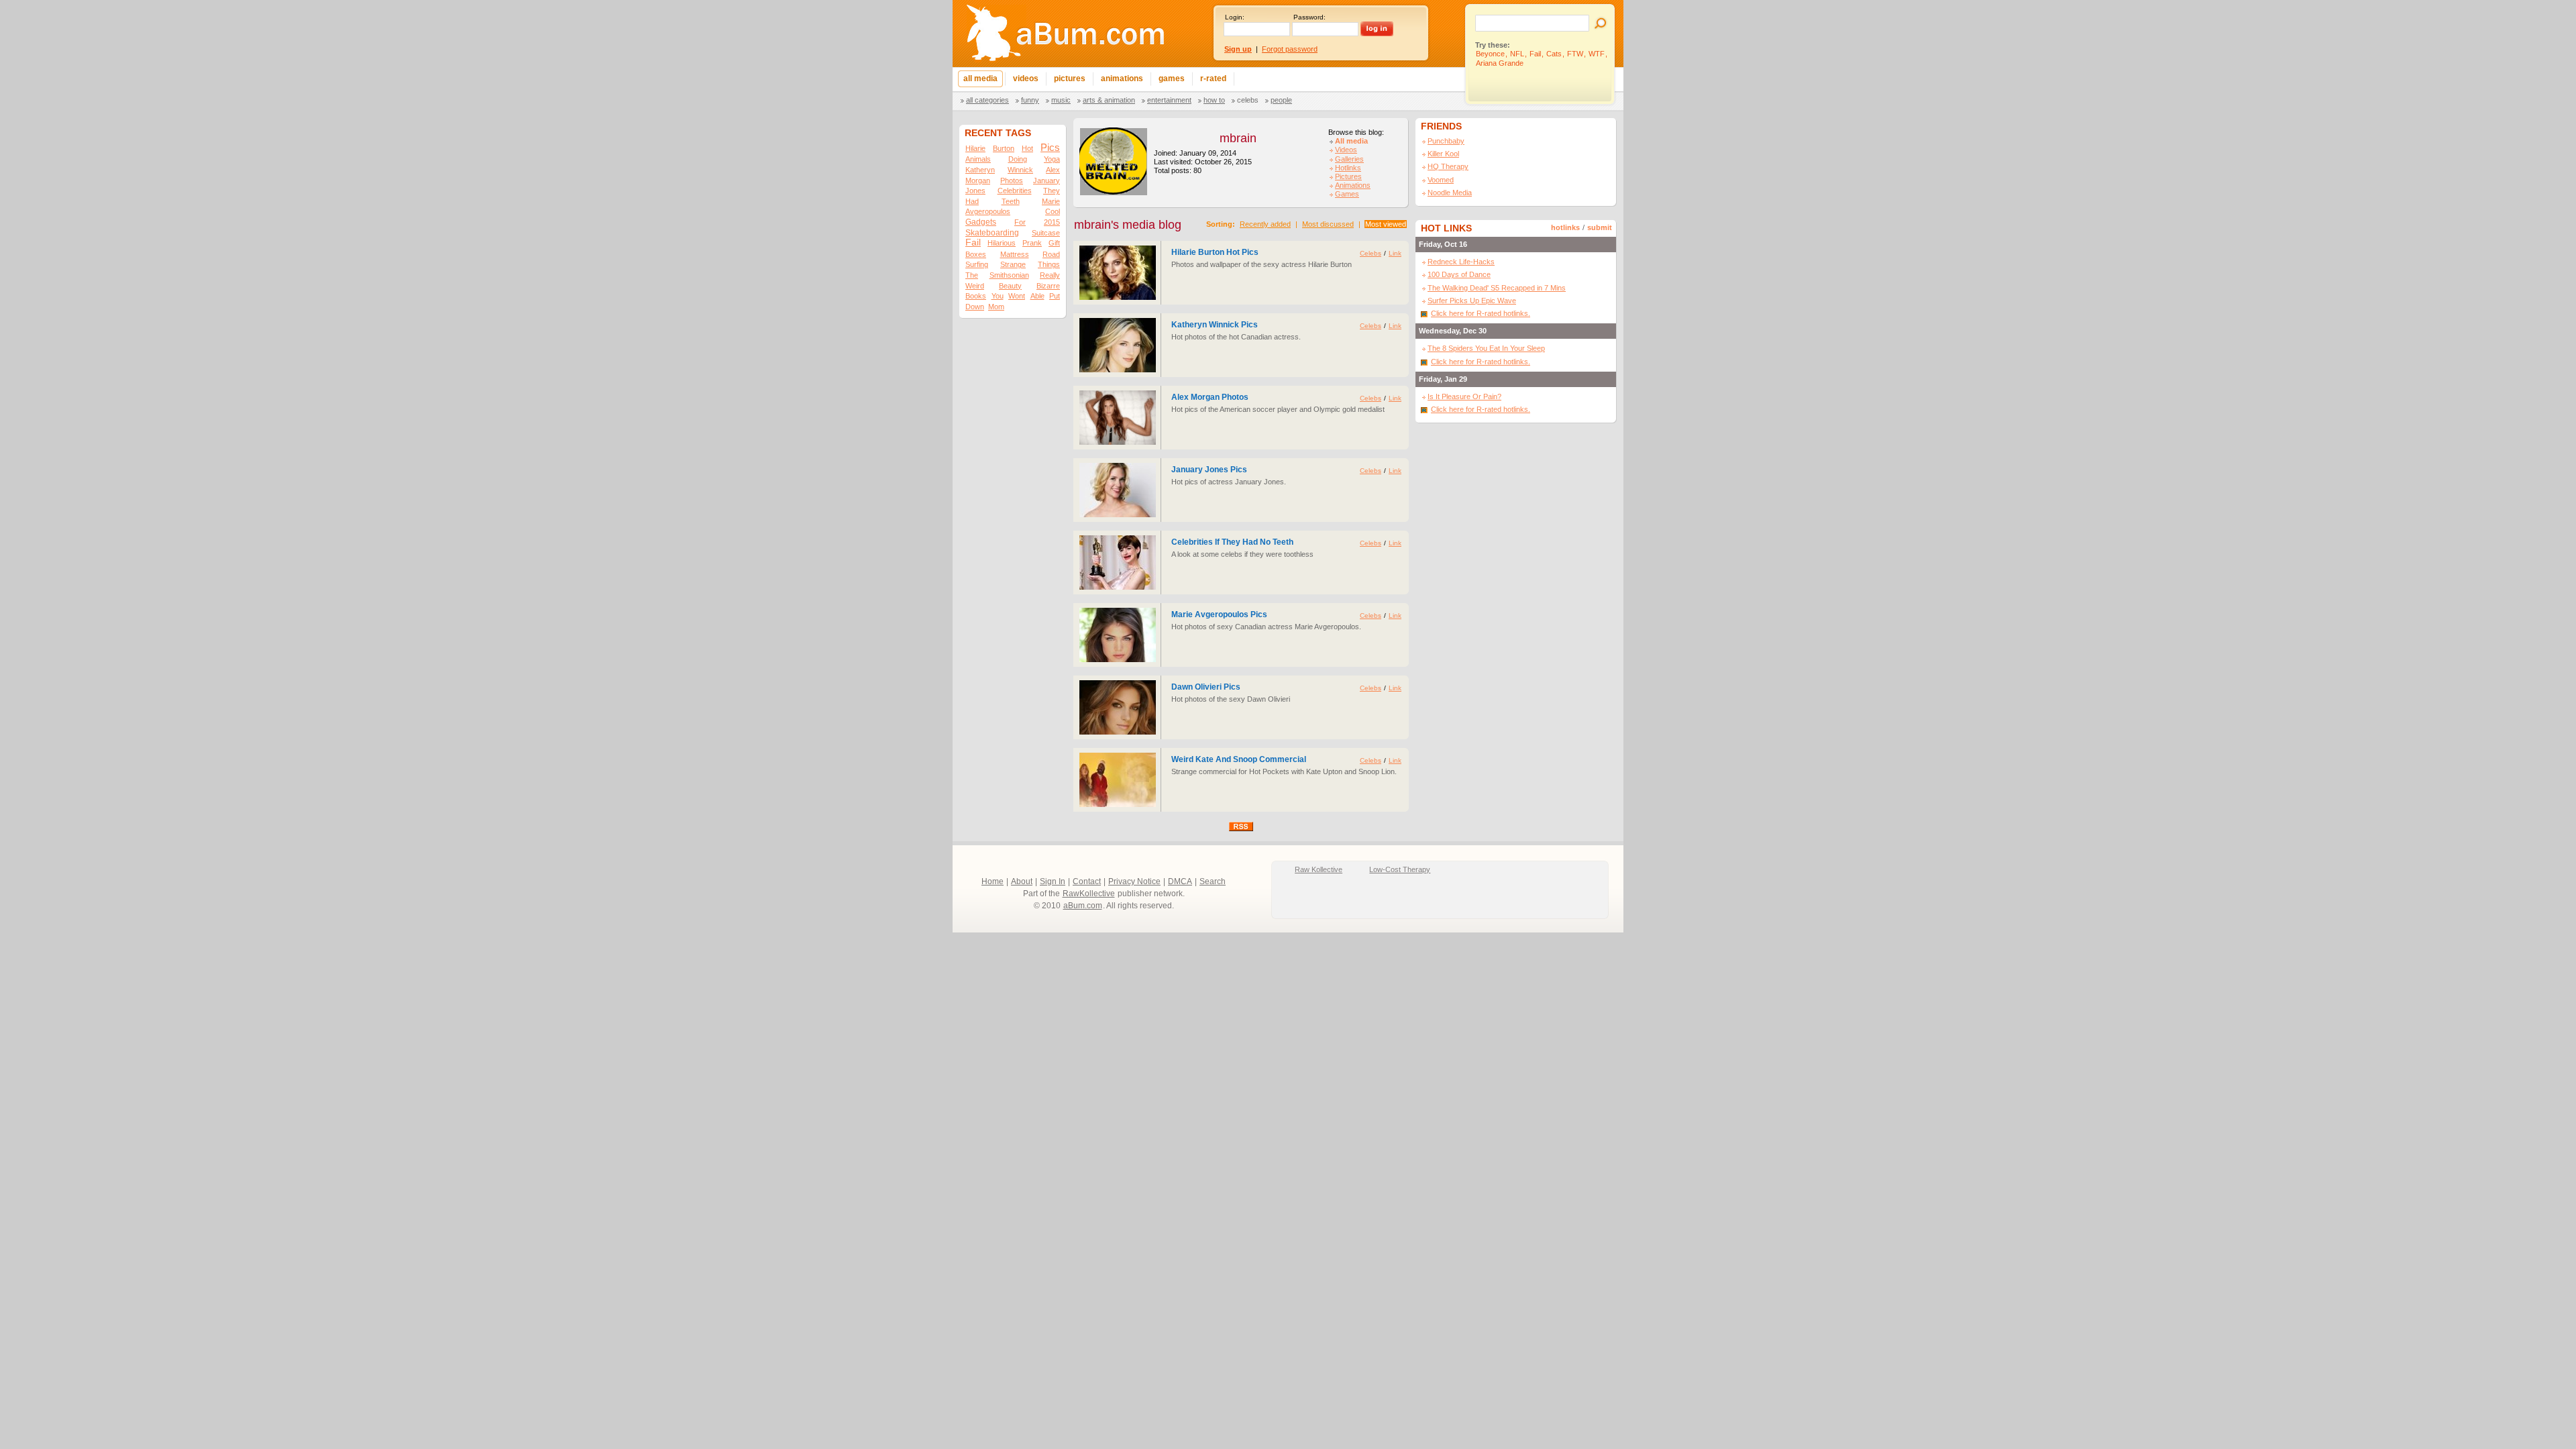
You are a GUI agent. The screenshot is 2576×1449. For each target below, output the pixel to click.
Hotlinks (1348, 168)
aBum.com (1083, 906)
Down (975, 307)
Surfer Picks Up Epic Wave (1472, 301)
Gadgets (981, 222)
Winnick (1020, 170)
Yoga (1052, 159)
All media (1351, 141)
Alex (1053, 170)
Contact (1087, 881)
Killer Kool (1443, 154)
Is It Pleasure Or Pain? (1464, 396)
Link (1395, 253)
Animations (1353, 185)
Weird (975, 286)
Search (1213, 881)
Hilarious (1002, 243)
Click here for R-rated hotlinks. (1481, 313)
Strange (1013, 264)
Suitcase (1046, 233)
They (1052, 191)
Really (1050, 275)
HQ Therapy (1448, 166)
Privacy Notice (1134, 881)
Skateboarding (992, 233)
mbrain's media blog (1128, 225)
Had (972, 201)
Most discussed (1328, 224)
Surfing (977, 264)
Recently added (1265, 224)
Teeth (1011, 201)
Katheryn (980, 170)
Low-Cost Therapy (1400, 869)
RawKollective (1089, 894)
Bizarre (1048, 286)
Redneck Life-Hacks (1461, 262)
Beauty (1010, 286)
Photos (1012, 180)
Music (1061, 100)
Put (1055, 296)
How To (1214, 100)
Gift (1054, 243)
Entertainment (1169, 100)
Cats (1554, 54)
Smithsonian (1009, 275)
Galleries (1349, 159)
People (1281, 100)
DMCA (1180, 881)
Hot (1027, 148)
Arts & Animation (1109, 100)
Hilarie (975, 148)
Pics (1050, 147)
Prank (1032, 243)
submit (1600, 227)
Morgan (978, 180)
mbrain (1238, 138)
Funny (1030, 100)
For (1020, 222)
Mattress (1015, 254)
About (1022, 881)
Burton (1004, 148)
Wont (1017, 296)
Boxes (976, 254)
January (1046, 180)
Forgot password (1290, 49)
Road (1051, 254)
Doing (1018, 159)
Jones (975, 191)
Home (992, 881)
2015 (1052, 222)
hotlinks (1565, 227)
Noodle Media (1450, 193)
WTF (1597, 54)
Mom (996, 307)
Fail (1535, 54)
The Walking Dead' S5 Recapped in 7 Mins (1497, 288)
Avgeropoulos (988, 211)
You (998, 296)
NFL (1517, 54)
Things (1049, 264)
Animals (978, 159)
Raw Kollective (1319, 869)
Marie (1051, 201)
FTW (1575, 54)
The (972, 275)
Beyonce (1490, 54)
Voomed (1441, 180)
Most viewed (1386, 224)
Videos (1346, 150)
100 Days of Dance (1459, 274)
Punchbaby (1446, 141)
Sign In (1053, 881)
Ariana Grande (1500, 63)
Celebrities (1015, 191)
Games (1347, 194)
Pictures (1348, 176)
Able (1037, 296)
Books (976, 296)
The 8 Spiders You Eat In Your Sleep (1486, 348)
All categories (987, 100)
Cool (1053, 211)
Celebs (1248, 100)
